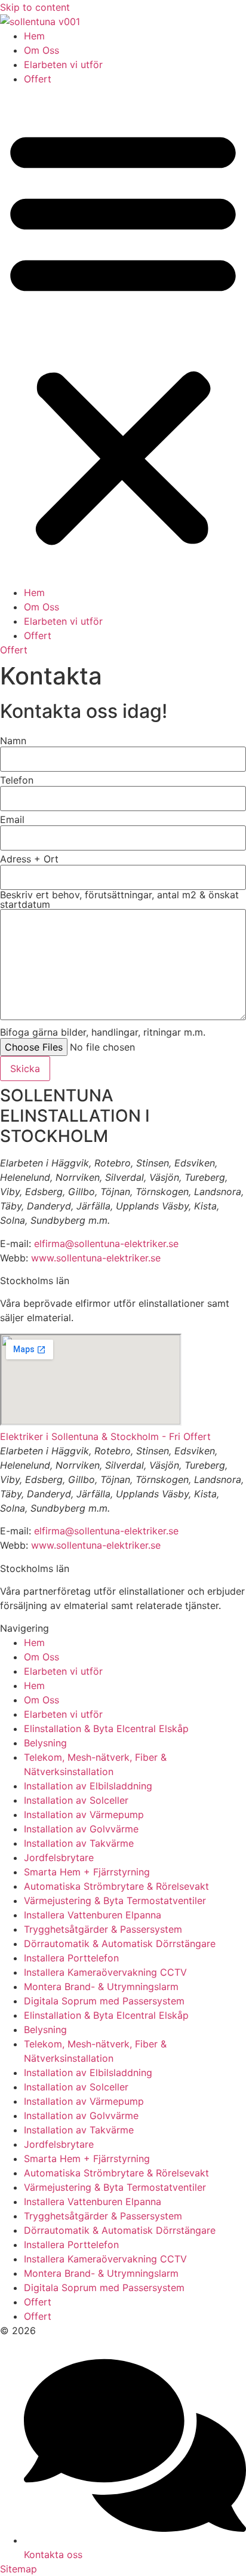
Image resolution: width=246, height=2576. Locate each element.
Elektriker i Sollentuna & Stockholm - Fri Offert (105, 1436)
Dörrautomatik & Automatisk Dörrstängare (120, 1943)
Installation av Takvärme (79, 1843)
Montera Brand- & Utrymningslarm (101, 1987)
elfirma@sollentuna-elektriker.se (106, 1244)
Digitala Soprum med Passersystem (104, 2001)
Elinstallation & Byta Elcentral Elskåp (106, 1728)
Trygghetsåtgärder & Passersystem (103, 1929)
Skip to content (35, 7)
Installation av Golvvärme (81, 1829)
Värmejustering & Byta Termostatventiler (115, 1900)
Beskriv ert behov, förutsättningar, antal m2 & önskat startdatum (119, 899)
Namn (13, 741)
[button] (123, 336)
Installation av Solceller (76, 1800)
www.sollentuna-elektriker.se (96, 1258)
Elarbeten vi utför (63, 65)
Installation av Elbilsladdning (88, 1786)
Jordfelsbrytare (59, 1857)
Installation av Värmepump (84, 1814)
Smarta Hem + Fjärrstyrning (87, 1872)
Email (12, 819)
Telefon (17, 780)
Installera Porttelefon (71, 1958)
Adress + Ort (29, 859)
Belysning (45, 1743)
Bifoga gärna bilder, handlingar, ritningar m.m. (103, 1032)
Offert (38, 79)
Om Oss (41, 50)
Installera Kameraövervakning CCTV (105, 1972)
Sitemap (19, 2569)
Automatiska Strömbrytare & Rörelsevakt (116, 1886)
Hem (34, 36)
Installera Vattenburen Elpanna (93, 1915)
